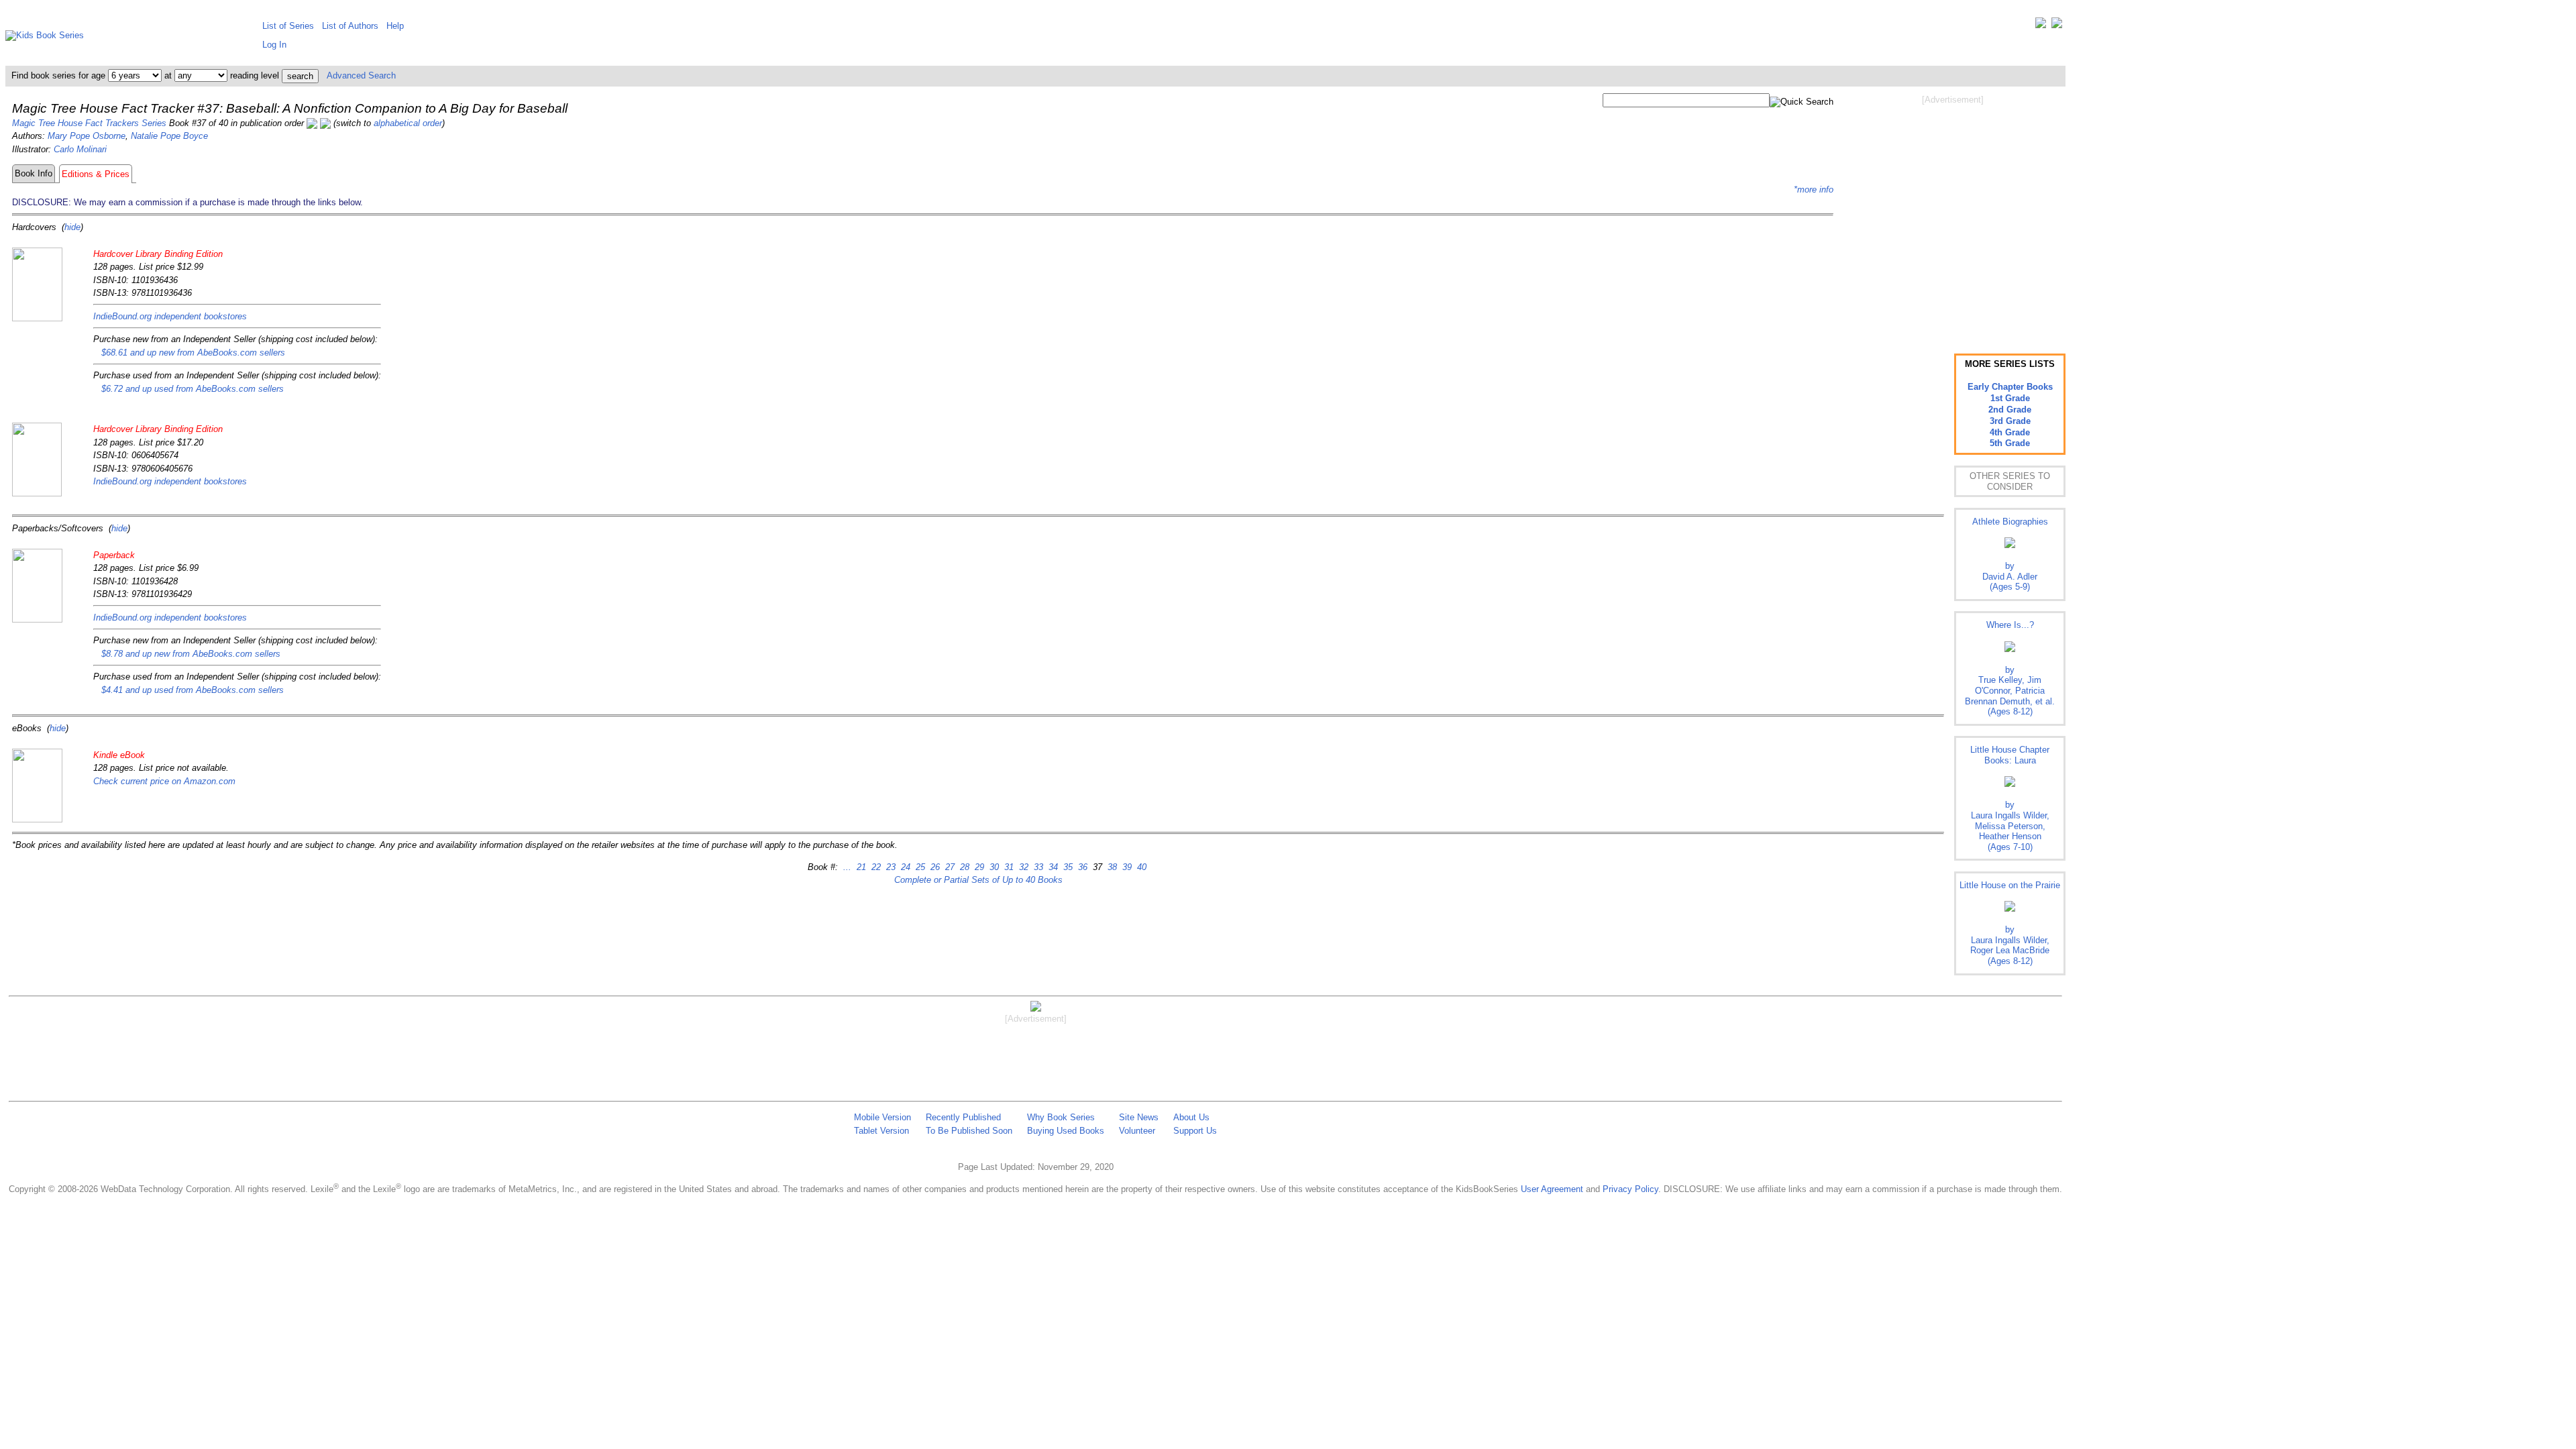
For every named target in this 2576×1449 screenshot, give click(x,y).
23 (890, 867)
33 (1037, 867)
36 (1081, 867)
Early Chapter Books (2010, 387)
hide (72, 227)
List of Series (288, 26)
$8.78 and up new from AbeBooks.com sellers (191, 654)
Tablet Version (881, 1131)
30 (993, 867)
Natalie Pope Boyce (169, 136)
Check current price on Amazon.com (164, 781)
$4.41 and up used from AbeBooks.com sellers (193, 690)
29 (978, 867)
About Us (1191, 1117)
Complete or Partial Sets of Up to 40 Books (978, 880)
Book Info (34, 173)
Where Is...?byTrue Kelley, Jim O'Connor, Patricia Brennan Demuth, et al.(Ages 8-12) (2010, 668)
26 (934, 867)
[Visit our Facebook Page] (2057, 26)
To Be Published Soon (969, 1131)
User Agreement (1552, 1189)
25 (919, 867)
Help (395, 26)
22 (875, 867)
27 (949, 867)
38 (1111, 867)
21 (860, 867)
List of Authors (350, 26)
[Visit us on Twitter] (2041, 26)
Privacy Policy (1630, 1189)
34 (1052, 867)
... (847, 867)
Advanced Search (361, 75)
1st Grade (2010, 398)
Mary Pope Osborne (87, 136)
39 (1126, 867)
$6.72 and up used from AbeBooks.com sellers (193, 389)
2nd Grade (2010, 410)
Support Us (1195, 1131)
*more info (1814, 190)
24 (904, 867)
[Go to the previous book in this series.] (312, 123)
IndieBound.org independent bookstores (170, 316)
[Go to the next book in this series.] (325, 123)
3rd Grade (2010, 421)
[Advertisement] (1953, 213)
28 (963, 867)
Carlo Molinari (80, 149)
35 (1067, 867)
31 (1008, 867)
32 (1022, 867)
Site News (1139, 1117)
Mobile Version (882, 1117)
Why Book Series (1061, 1117)
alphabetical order (408, 123)
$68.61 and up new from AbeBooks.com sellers (193, 353)
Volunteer (1137, 1131)
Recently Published (963, 1117)
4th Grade (2010, 432)
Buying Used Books (1066, 1131)
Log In (274, 45)
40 (1140, 867)
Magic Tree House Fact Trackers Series (89, 123)
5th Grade (2010, 443)
